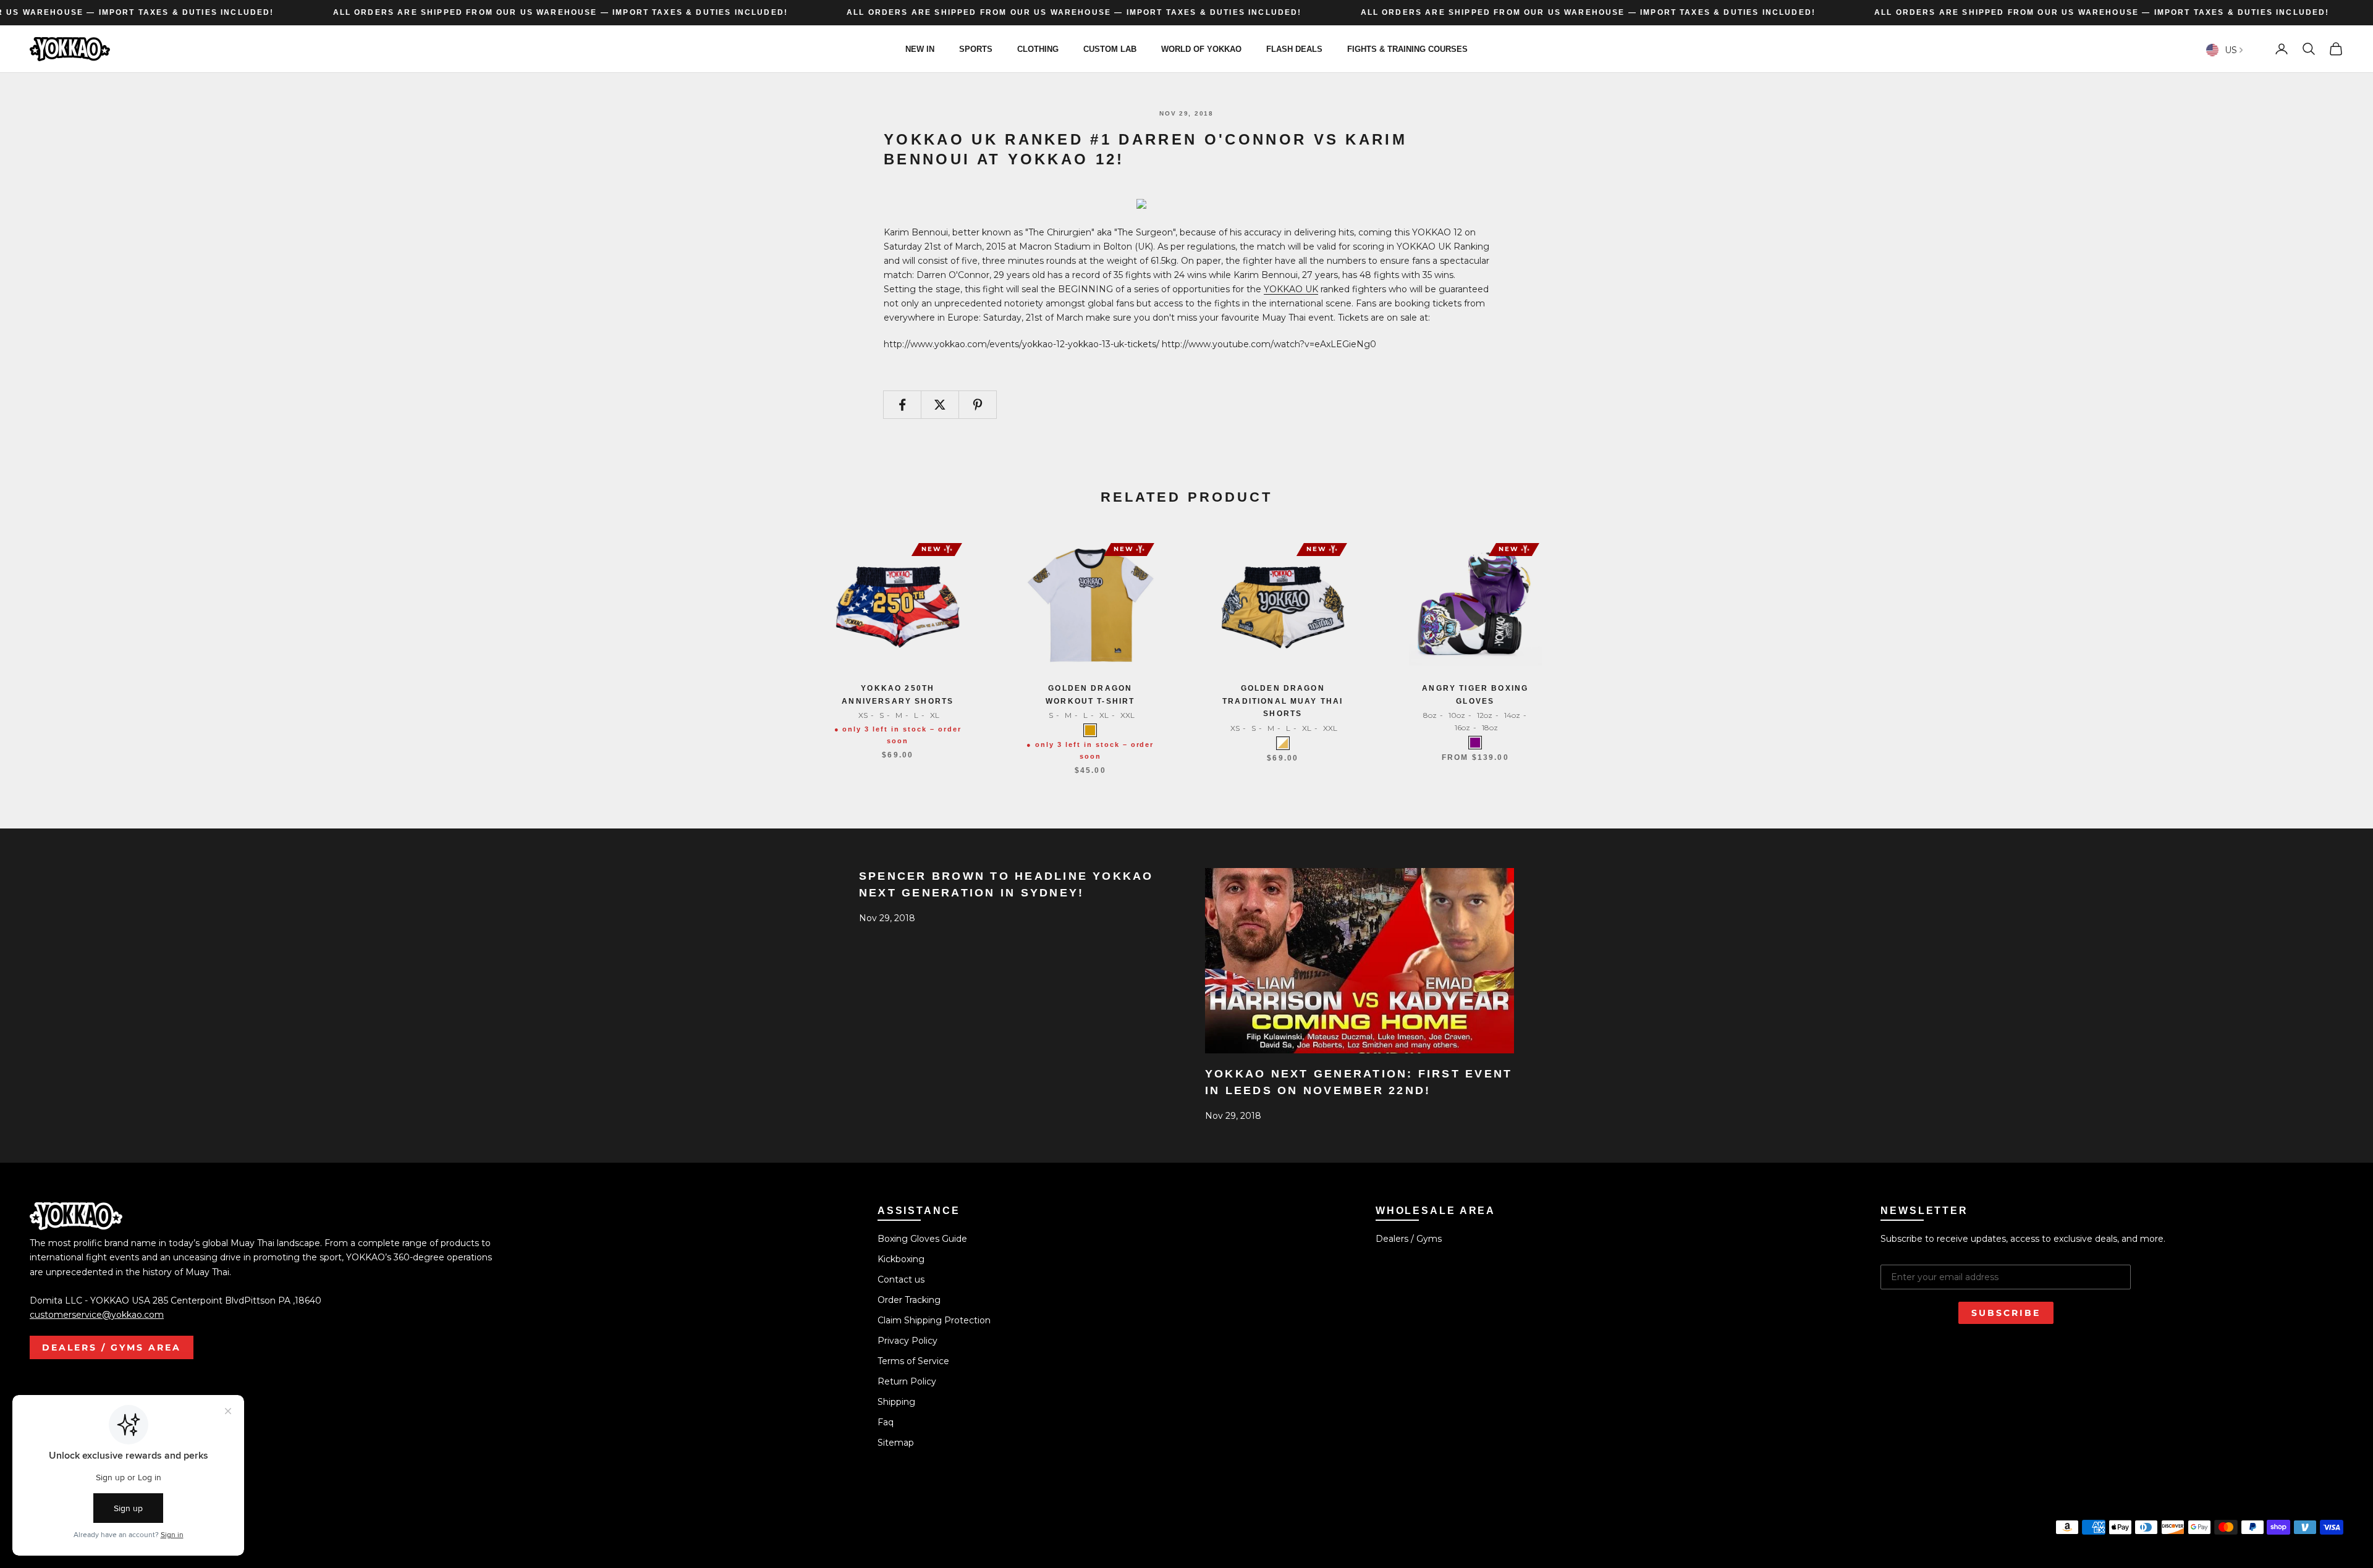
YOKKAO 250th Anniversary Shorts (898, 694)
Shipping (896, 1402)
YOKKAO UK (1291, 289)
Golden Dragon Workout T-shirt (1090, 694)
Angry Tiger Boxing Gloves (1475, 694)
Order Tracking (909, 1300)
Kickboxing (901, 1259)
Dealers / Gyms (1409, 1239)
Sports (976, 48)
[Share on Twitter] (940, 405)
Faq (886, 1422)
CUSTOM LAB (1110, 48)
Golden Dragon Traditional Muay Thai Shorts (1283, 701)
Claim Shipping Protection (934, 1320)
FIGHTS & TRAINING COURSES (1407, 48)
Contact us (901, 1279)
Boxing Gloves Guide (922, 1239)
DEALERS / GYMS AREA (112, 1347)
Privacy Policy (907, 1341)
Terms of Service (913, 1361)
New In (920, 48)
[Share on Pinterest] (978, 405)
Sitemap (896, 1443)
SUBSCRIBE (2006, 1313)
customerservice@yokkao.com (97, 1315)
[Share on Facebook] (902, 405)
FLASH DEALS (1294, 48)
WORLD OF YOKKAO (1201, 48)
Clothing (1038, 48)
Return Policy (907, 1381)
